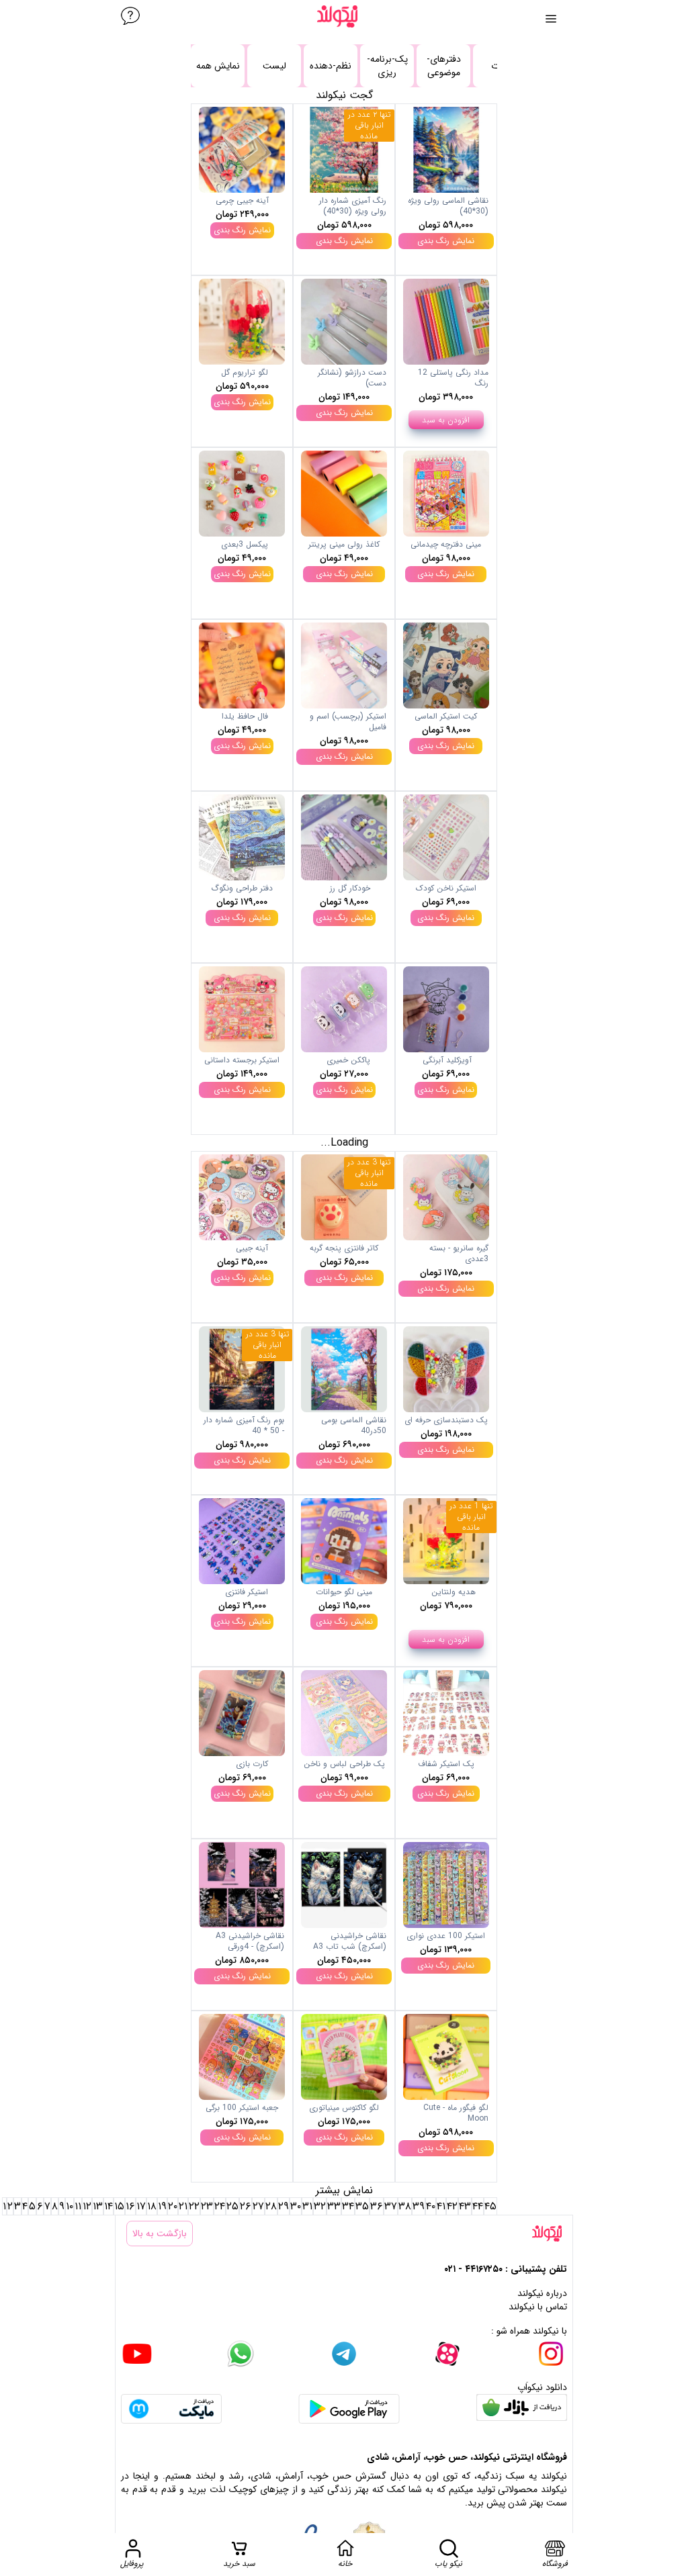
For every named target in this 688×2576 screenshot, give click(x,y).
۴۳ (465, 2206)
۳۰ (296, 2206)
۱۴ (109, 2206)
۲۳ (207, 2206)
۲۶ (246, 2206)
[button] (446, 189)
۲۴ (220, 2206)
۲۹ (284, 2206)
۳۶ (377, 2206)
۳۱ (307, 2206)
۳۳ (334, 2206)
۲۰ (173, 2206)
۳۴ (348, 2206)
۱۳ (98, 2206)
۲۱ (183, 2206)
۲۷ (258, 2206)
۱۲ (87, 2206)
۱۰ (70, 2206)
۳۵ (362, 2206)
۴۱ (441, 2206)
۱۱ (78, 2206)
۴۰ (431, 2206)
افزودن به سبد (446, 420)
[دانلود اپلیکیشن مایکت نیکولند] (171, 2409)
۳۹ (419, 2206)
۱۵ (119, 2206)
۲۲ (194, 2206)
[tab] (274, 66)
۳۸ (405, 2206)
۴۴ (478, 2206)
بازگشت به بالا (160, 2234)
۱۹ (162, 2206)
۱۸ (152, 2206)
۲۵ (232, 2206)
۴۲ (452, 2206)
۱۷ (141, 2206)
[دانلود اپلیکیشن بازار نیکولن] (522, 2409)
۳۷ (391, 2206)
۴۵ (490, 2206)
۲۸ (271, 2206)
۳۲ (320, 2206)
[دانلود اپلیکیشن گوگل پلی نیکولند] (349, 2409)
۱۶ (130, 2206)
